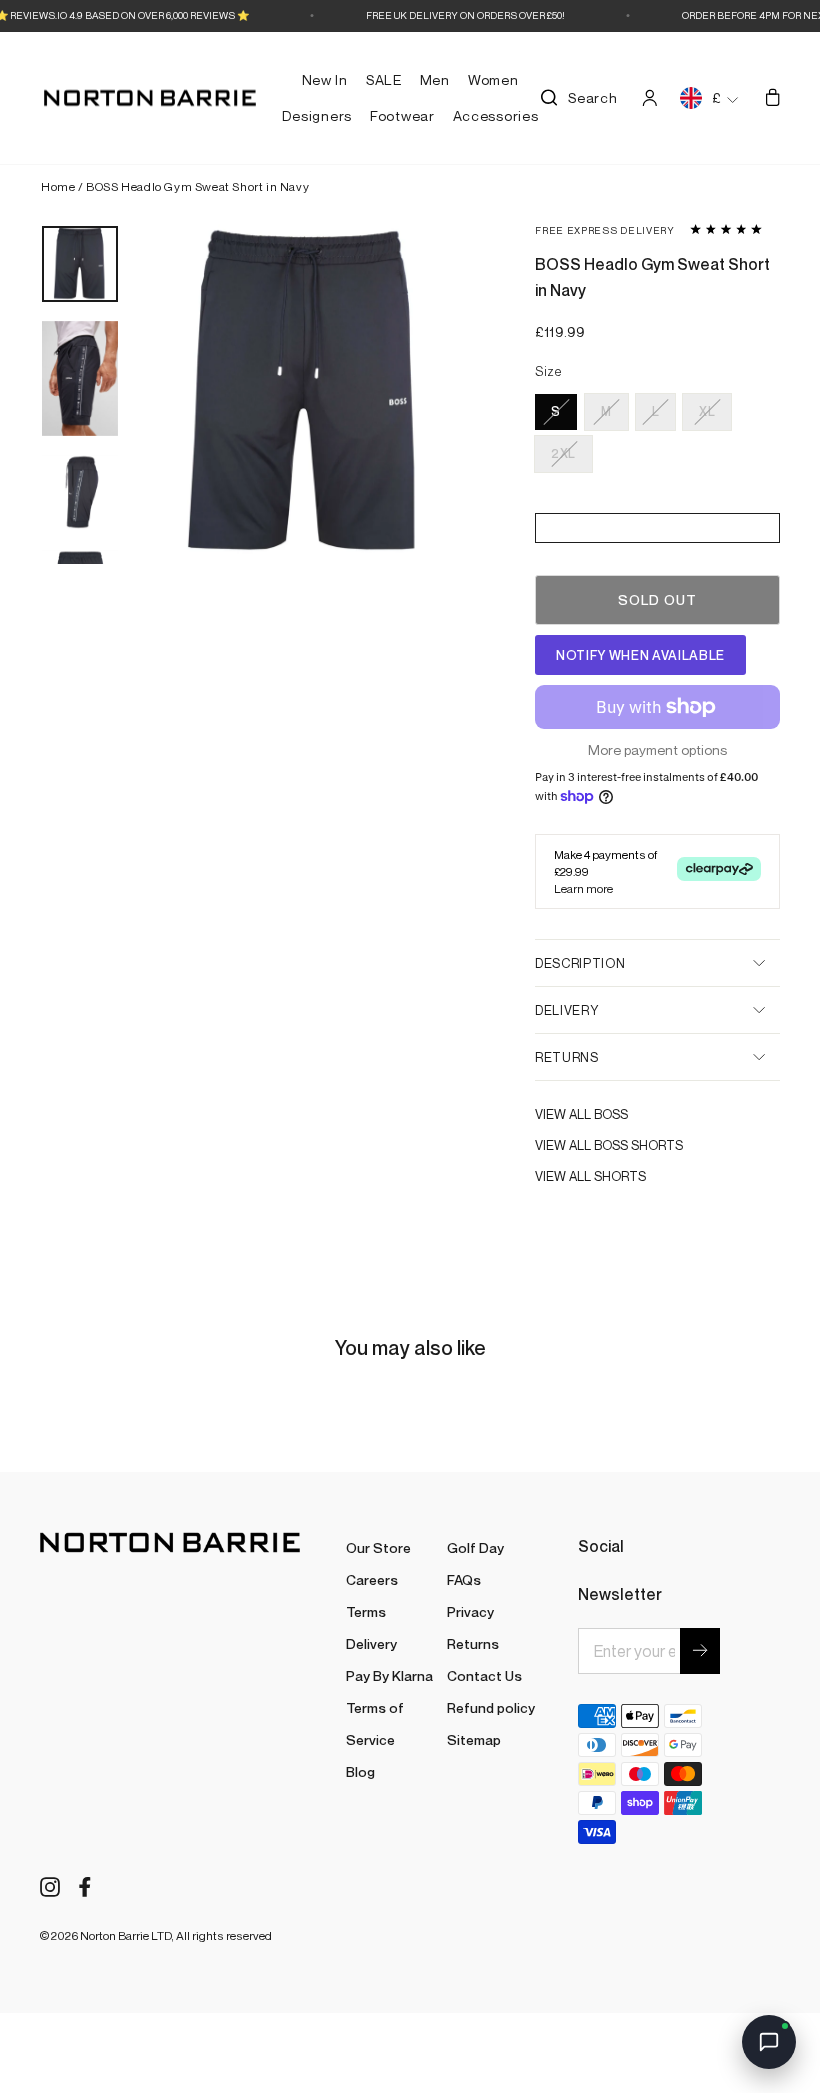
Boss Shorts (638, 1145)
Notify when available (640, 655)
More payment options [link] (657, 750)
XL (707, 411)
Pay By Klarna (389, 1675)
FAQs (464, 1579)
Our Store (378, 1547)
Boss (611, 1114)
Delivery (566, 1010)
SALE (384, 79)
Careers (372, 1579)
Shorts (620, 1176)
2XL (563, 453)
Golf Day (475, 1547)
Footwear (402, 115)
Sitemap (474, 1739)
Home (58, 186)
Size (548, 372)
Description (580, 963)
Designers (317, 115)
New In (325, 79)
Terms (366, 1611)
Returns (567, 1057)
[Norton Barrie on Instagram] (50, 1885)
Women (493, 79)
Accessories (496, 115)
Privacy (470, 1611)
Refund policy (491, 1707)
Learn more (583, 888)
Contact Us (484, 1675)
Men (435, 79)
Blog (360, 1771)
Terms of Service (375, 1723)
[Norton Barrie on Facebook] (85, 1885)
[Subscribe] (700, 1651)
